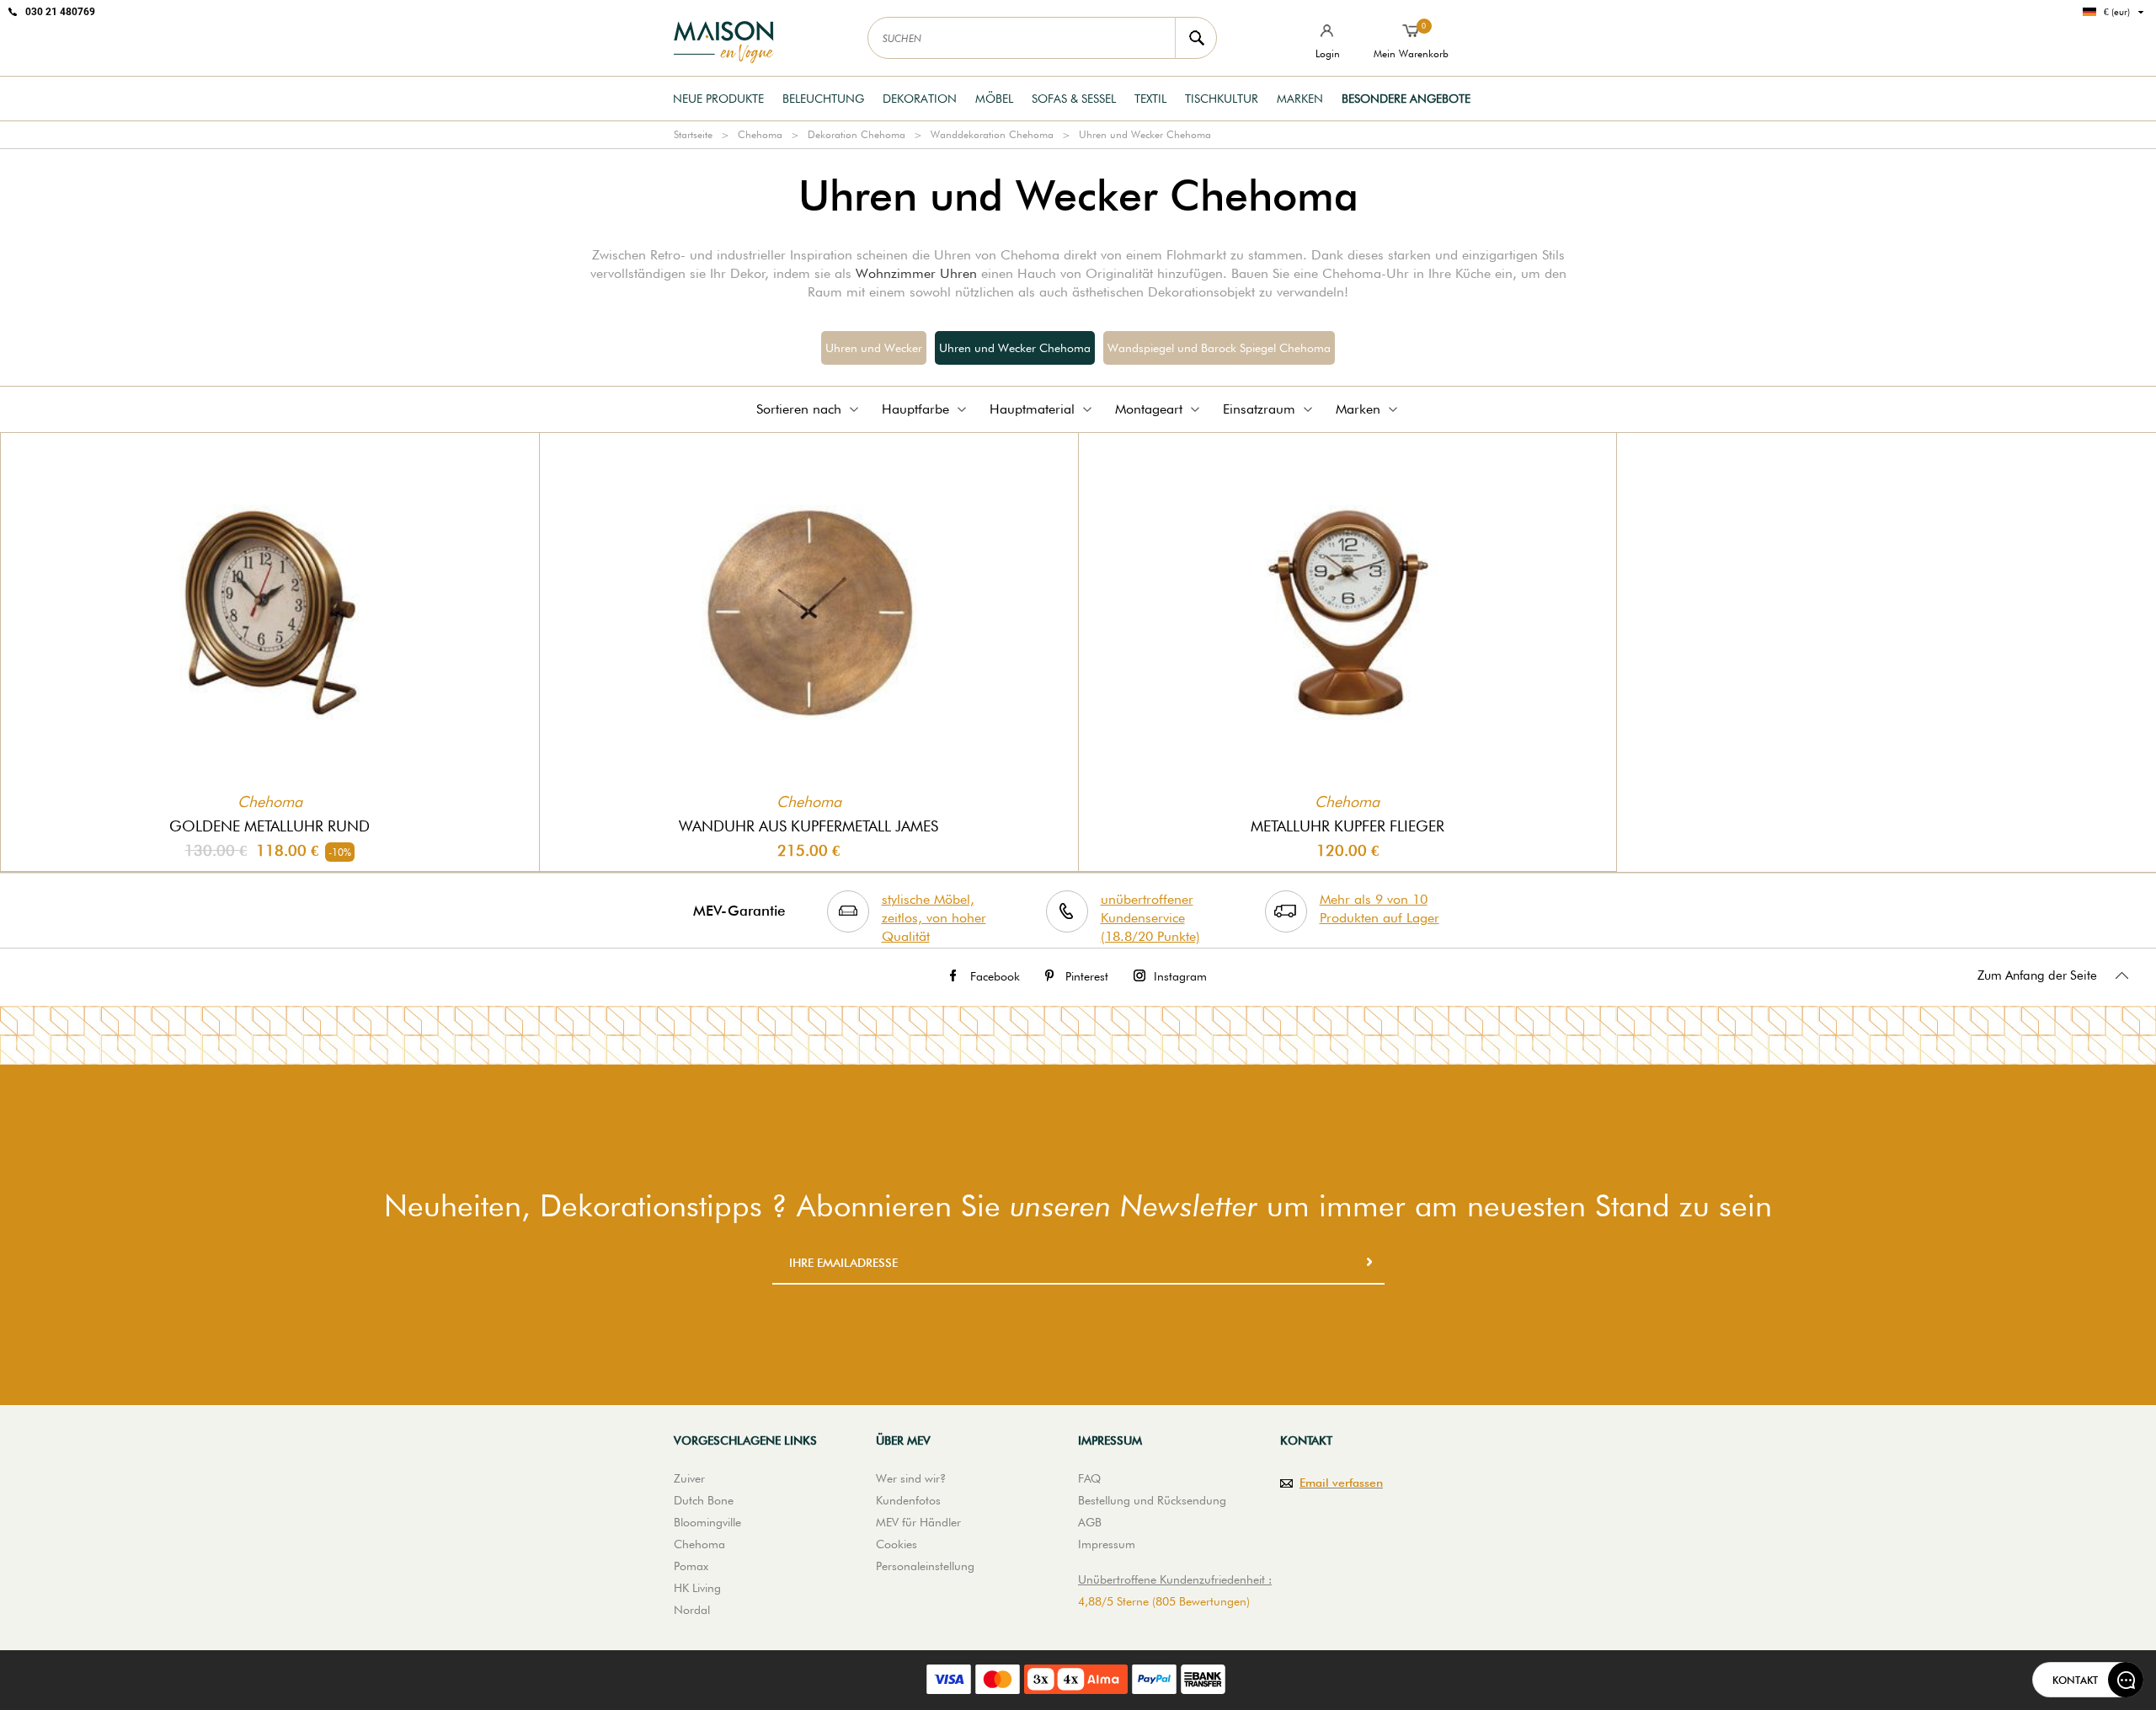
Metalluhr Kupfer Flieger (1347, 826)
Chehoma (760, 134)
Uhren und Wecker (874, 348)
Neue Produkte (718, 99)
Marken (1300, 99)
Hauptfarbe (915, 409)
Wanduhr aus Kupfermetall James (808, 826)
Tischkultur (1222, 99)
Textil (1150, 99)
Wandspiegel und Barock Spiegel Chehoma (1219, 348)
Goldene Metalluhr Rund (269, 826)
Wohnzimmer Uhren (916, 273)
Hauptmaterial (1032, 409)
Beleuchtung (823, 99)
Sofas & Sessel (1074, 99)
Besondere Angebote (1406, 99)
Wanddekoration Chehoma (992, 134)
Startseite (693, 134)
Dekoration (920, 99)
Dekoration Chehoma (857, 134)
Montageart (1149, 409)
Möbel (994, 99)
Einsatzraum (1259, 409)
